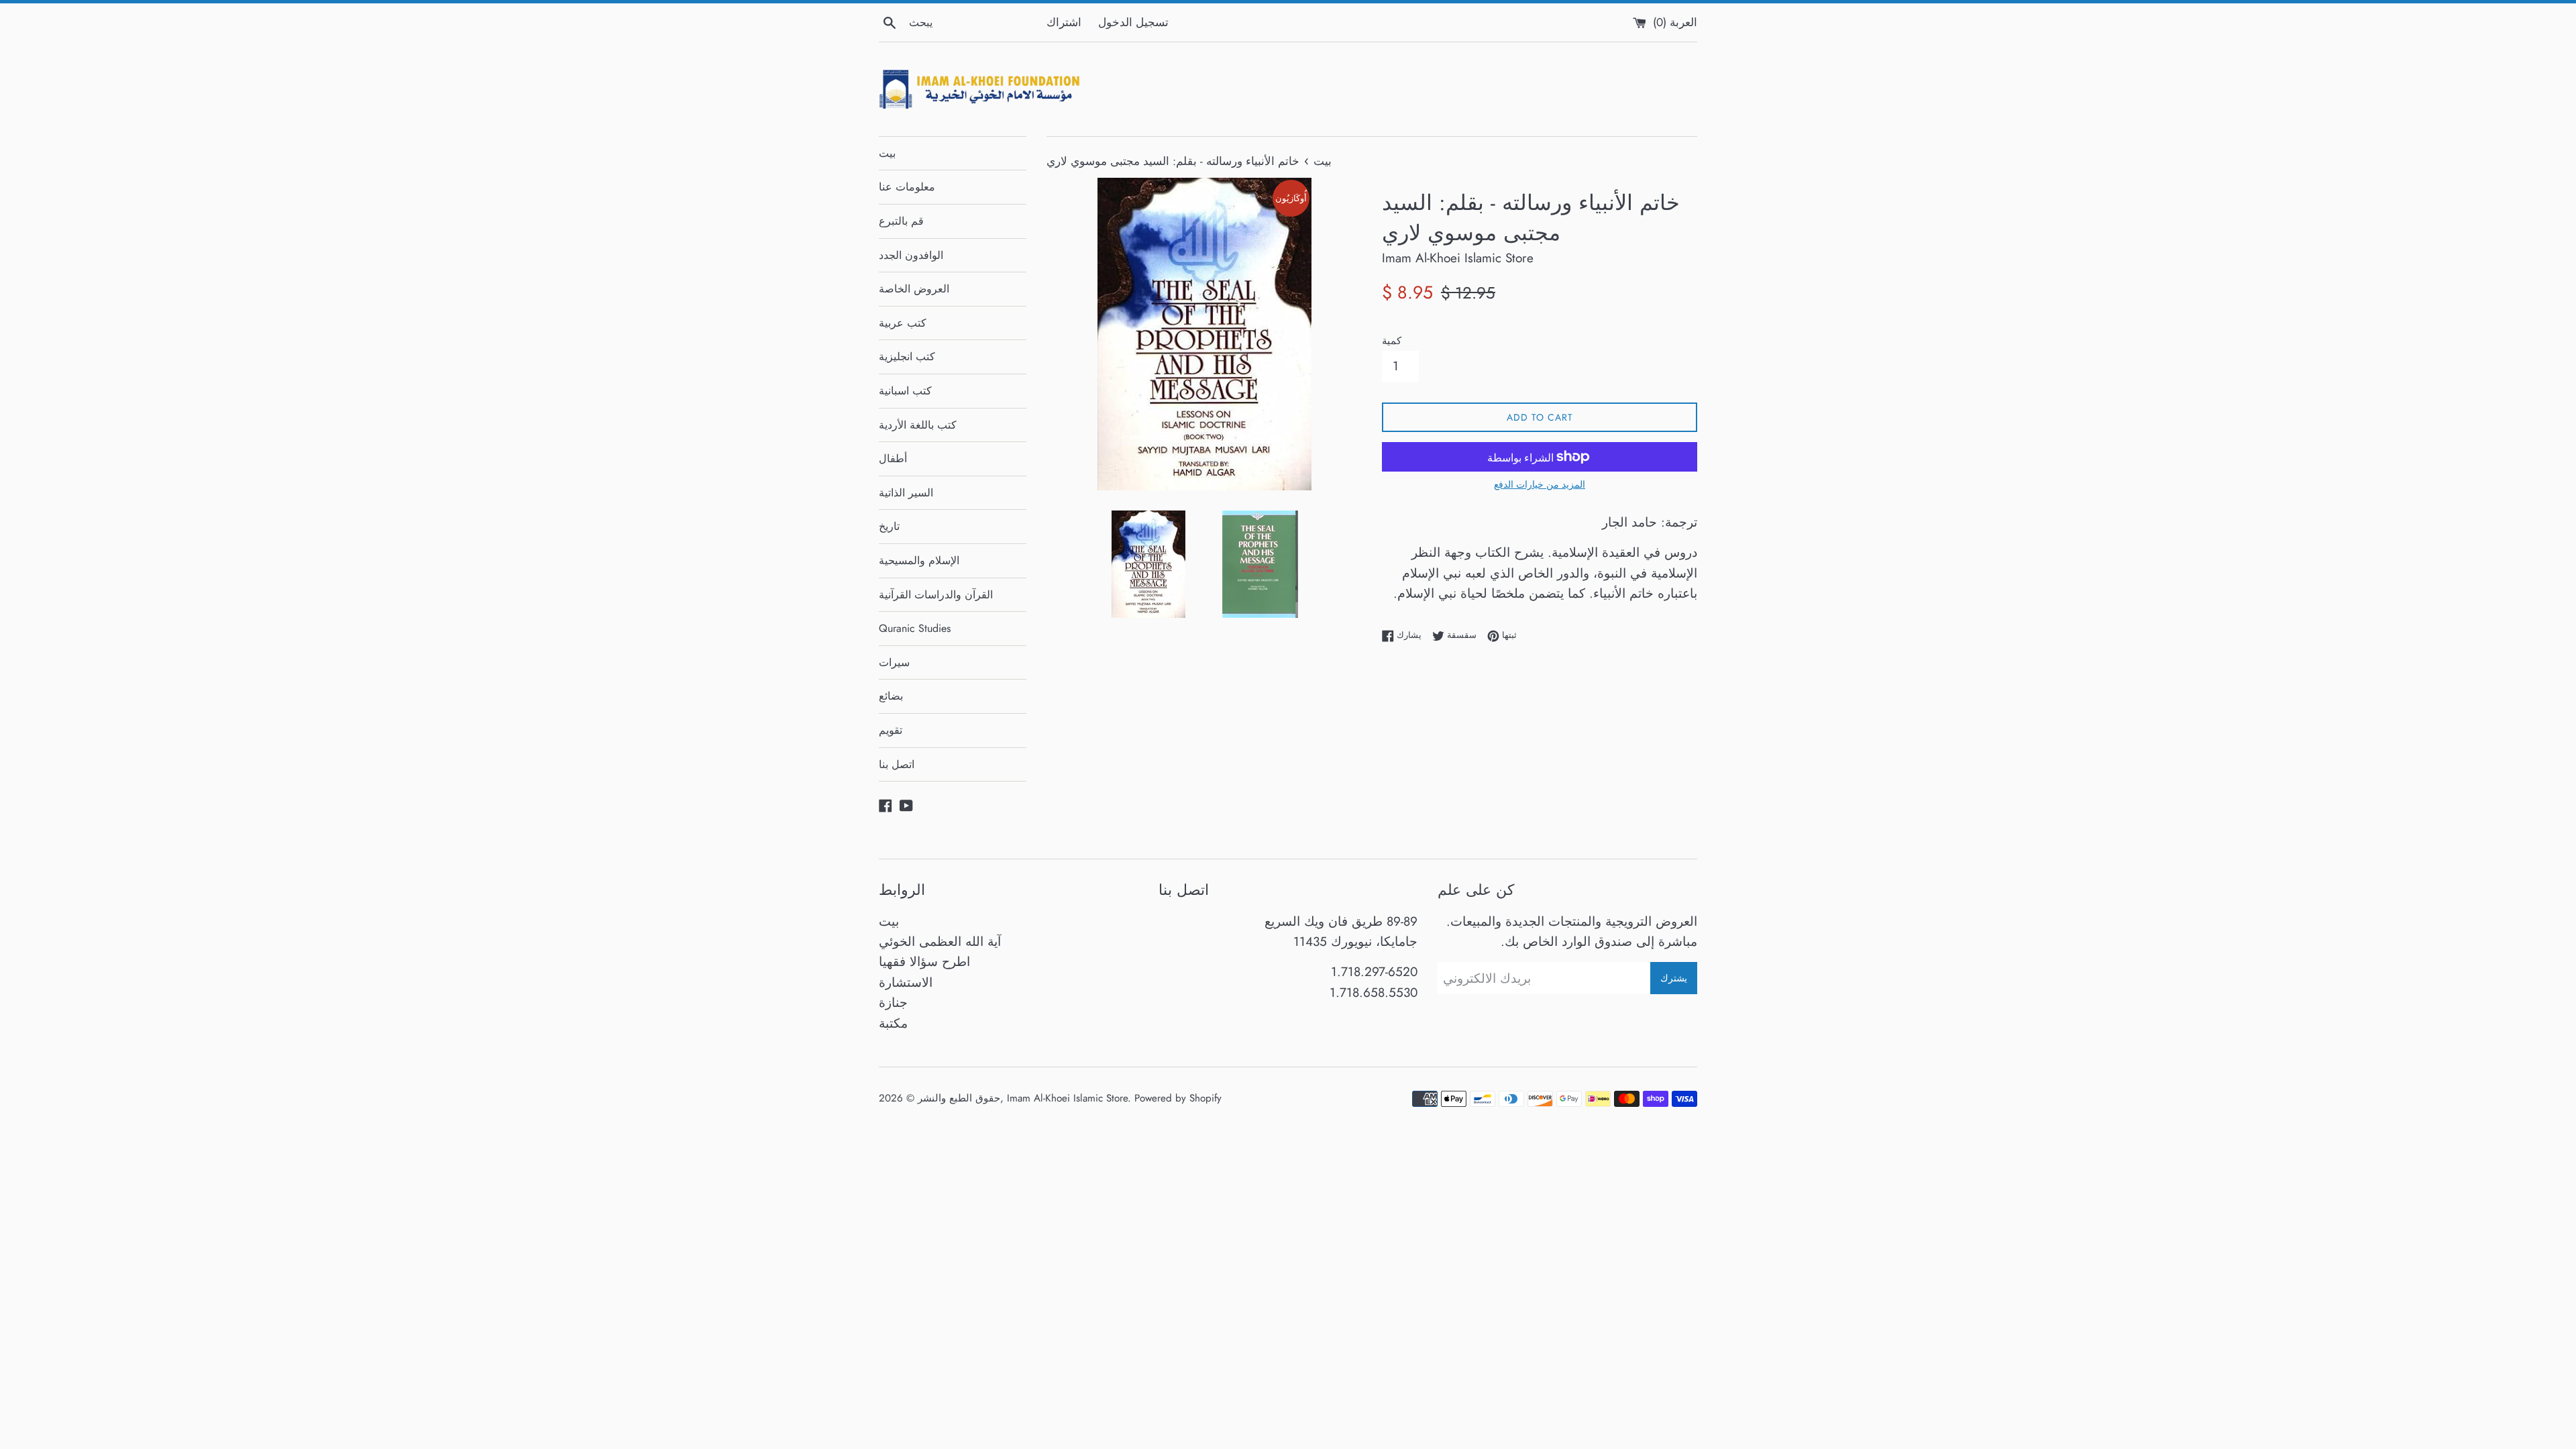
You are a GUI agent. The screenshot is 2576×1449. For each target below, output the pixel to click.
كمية (1392, 341)
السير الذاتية (906, 493)
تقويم (891, 730)
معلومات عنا (907, 187)
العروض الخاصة (914, 289)
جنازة (893, 1003)
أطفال (893, 459)
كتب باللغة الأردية (918, 425)
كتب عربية (903, 323)
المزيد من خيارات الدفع (1540, 484)
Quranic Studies (915, 628)
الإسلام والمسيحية (919, 560)
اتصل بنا (897, 764)
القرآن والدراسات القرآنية (936, 595)
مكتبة (893, 1023)
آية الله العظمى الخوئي (940, 942)
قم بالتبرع (901, 221)
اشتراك (1064, 22)
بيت (887, 153)
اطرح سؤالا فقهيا (924, 962)
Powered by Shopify (1178, 1098)
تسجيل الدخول (1133, 22)
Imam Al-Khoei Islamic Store (1067, 1098)
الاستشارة (906, 982)
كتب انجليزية (907, 357)
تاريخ (889, 526)
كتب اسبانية (905, 391)
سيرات (894, 662)
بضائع (891, 696)
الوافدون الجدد (911, 255)
